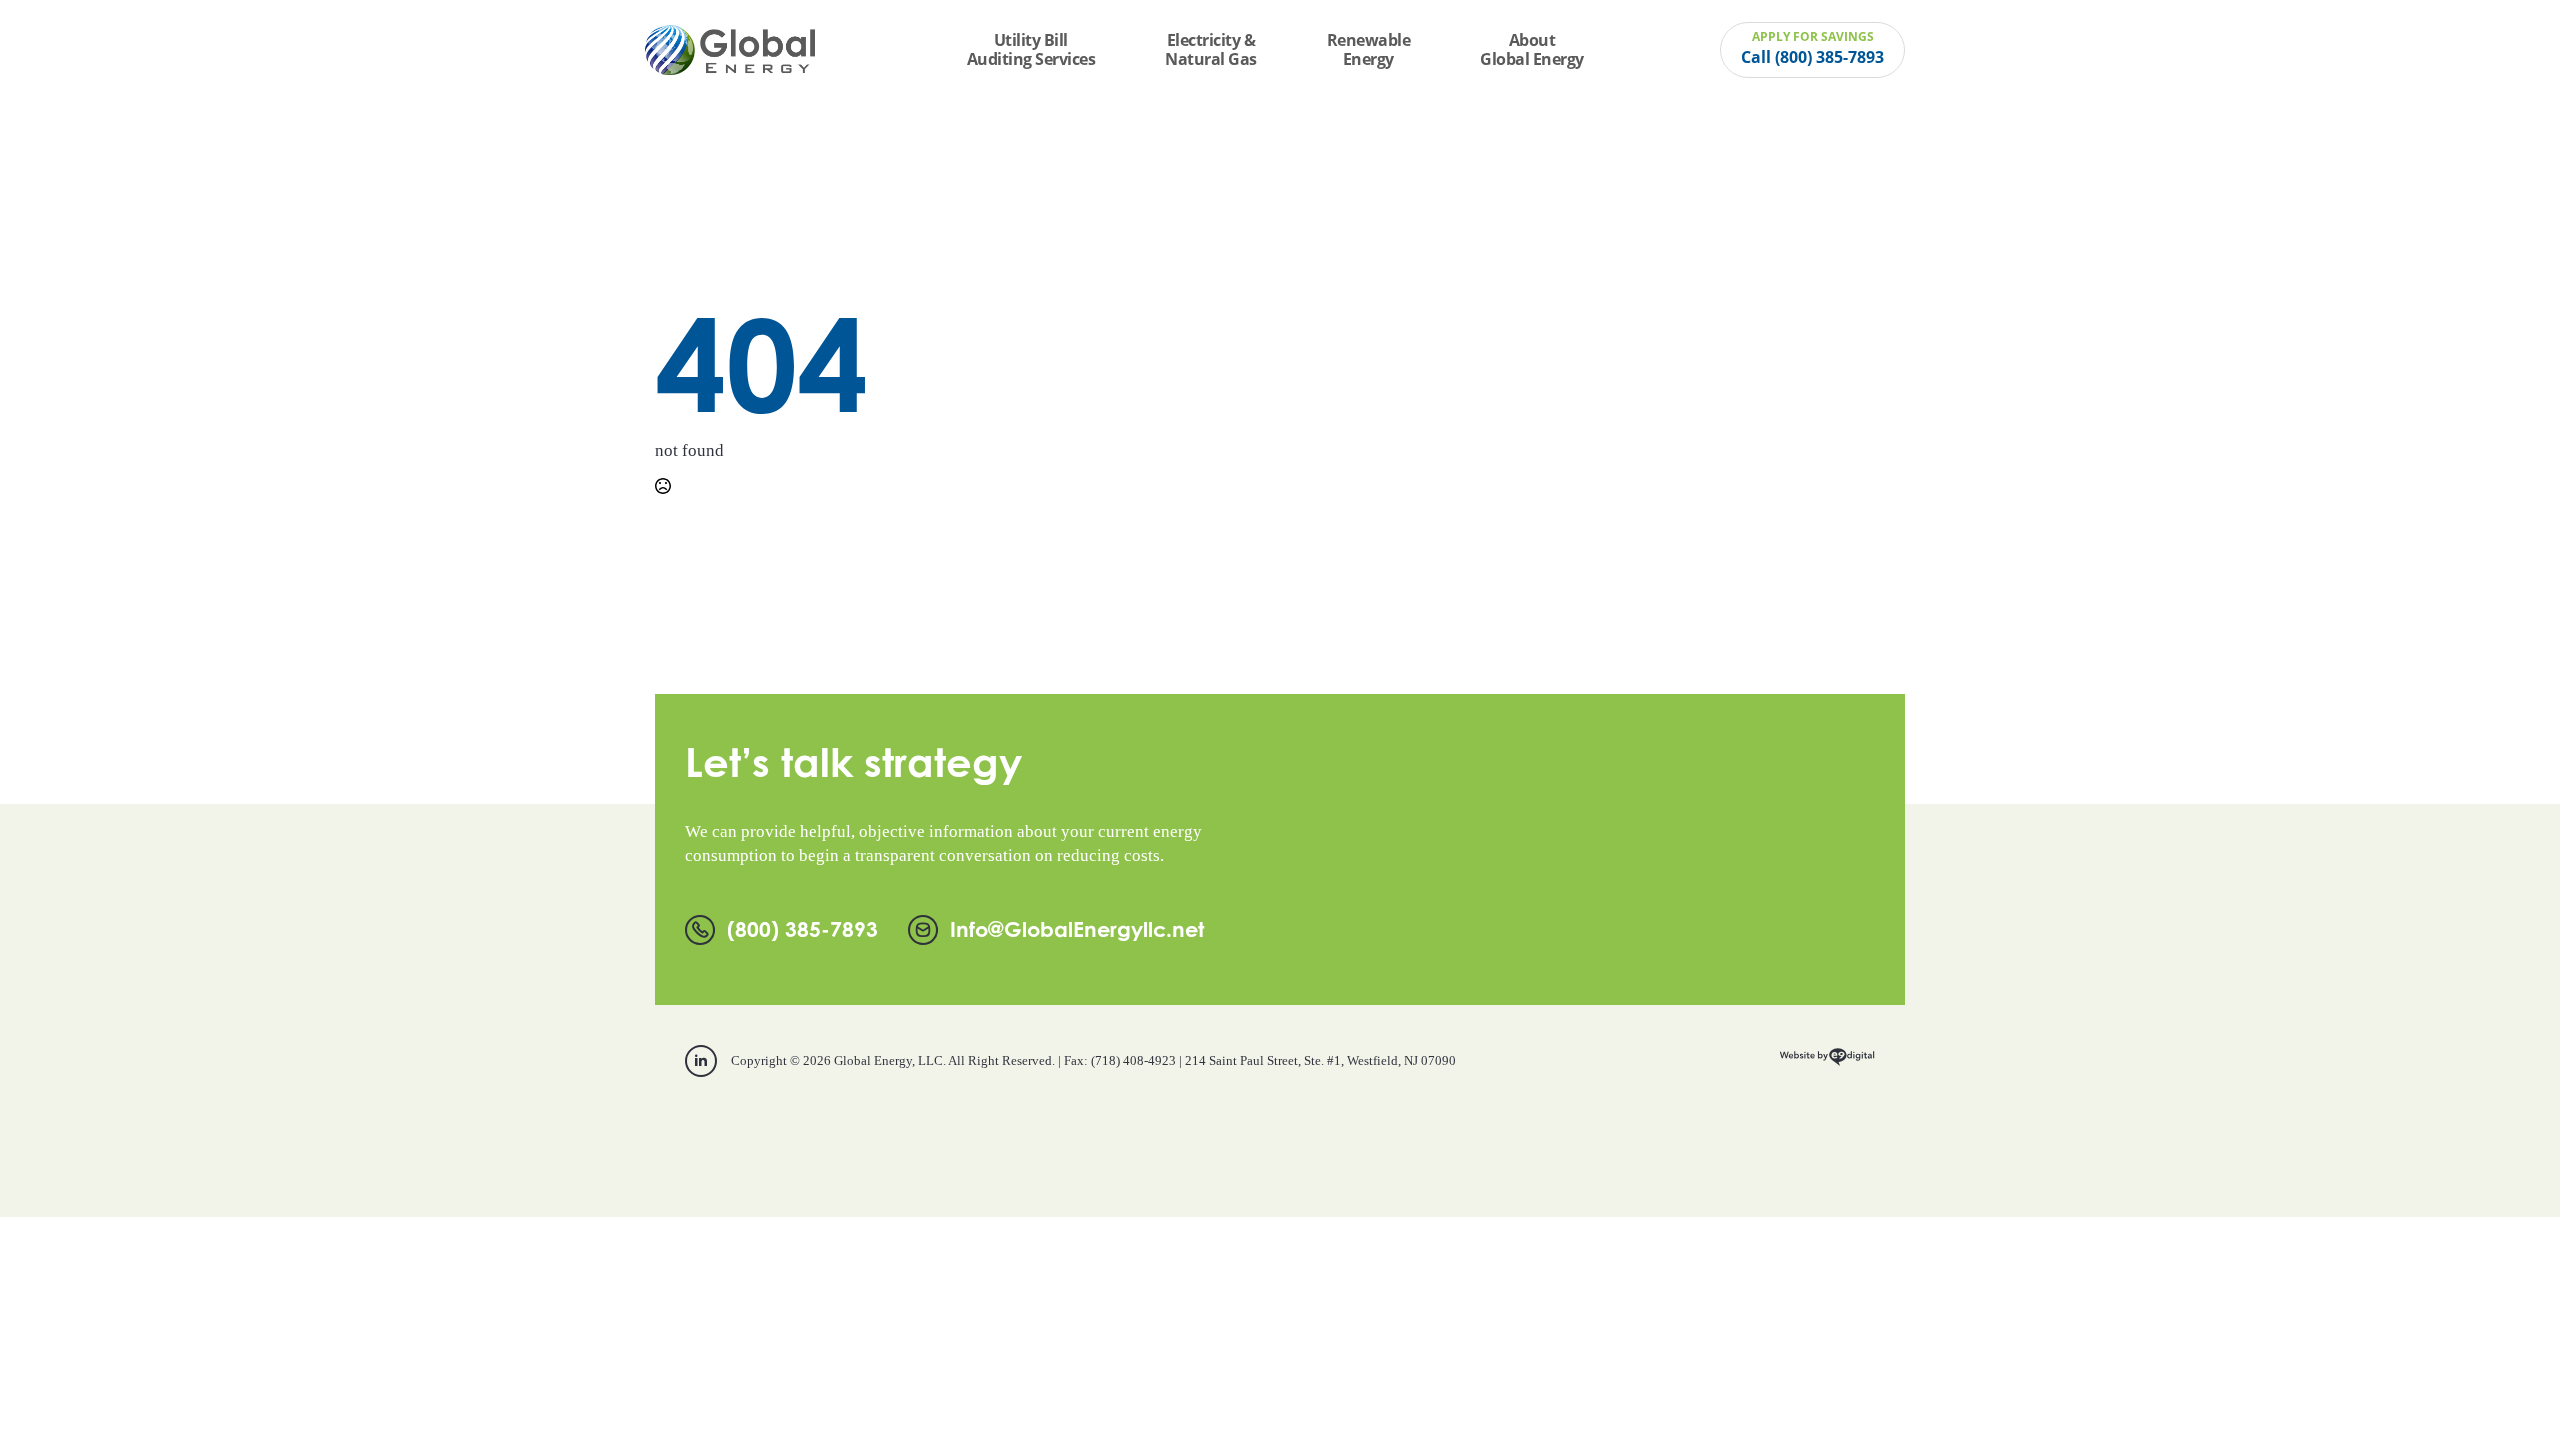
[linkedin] (701, 1061)
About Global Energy (1532, 49)
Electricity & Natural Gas (1211, 49)
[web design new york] (1827, 1063)
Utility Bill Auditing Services (1031, 49)
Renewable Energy (1369, 49)
